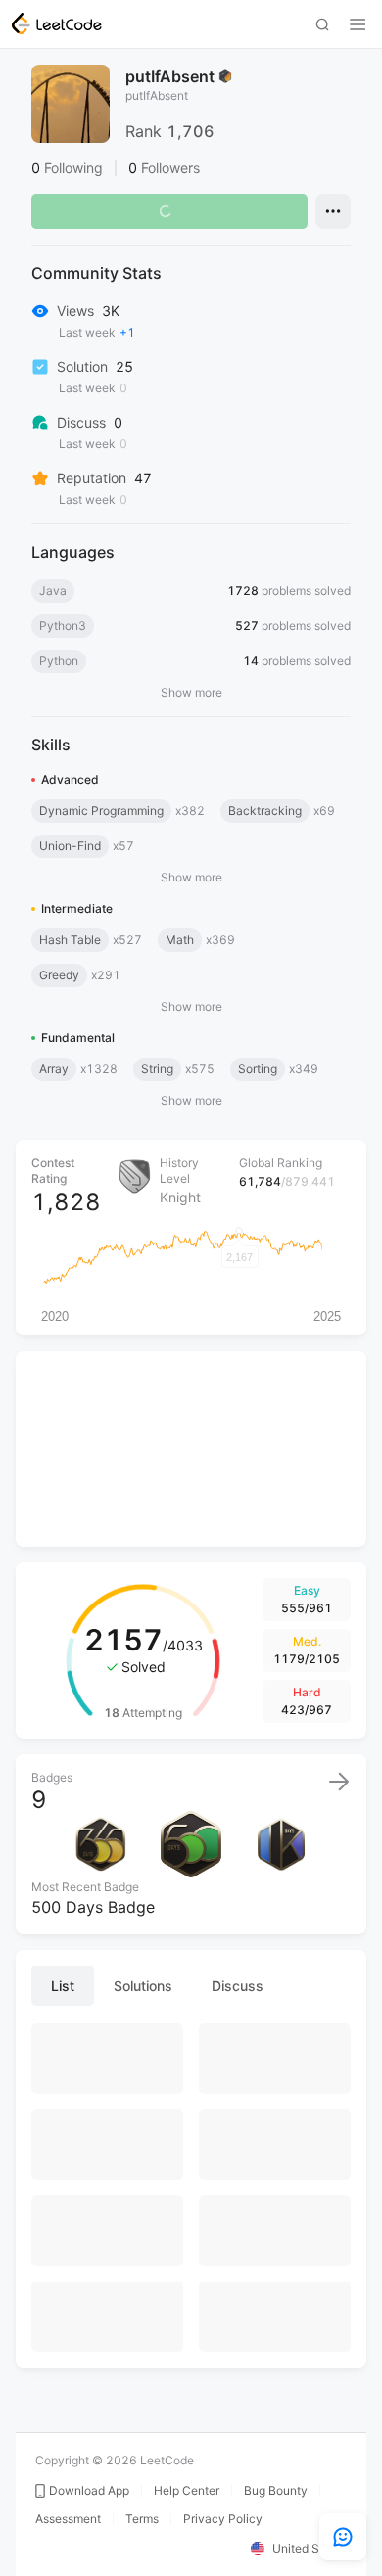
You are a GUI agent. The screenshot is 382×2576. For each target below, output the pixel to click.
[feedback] (343, 2537)
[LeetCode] (57, 23)
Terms (142, 2519)
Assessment (68, 2519)
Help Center (187, 2491)
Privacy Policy (223, 2519)
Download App (89, 2491)
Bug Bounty (276, 2491)
